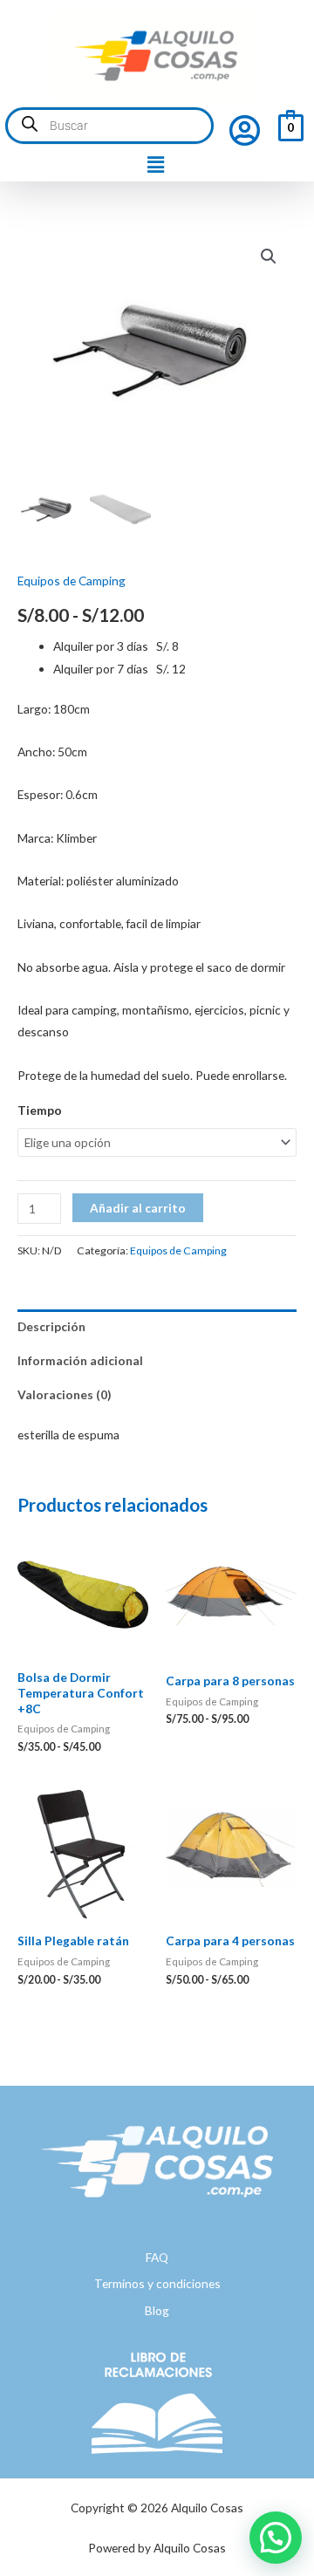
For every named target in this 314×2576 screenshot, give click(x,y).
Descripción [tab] (51, 1326)
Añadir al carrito (138, 1208)
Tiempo (40, 1110)
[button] (155, 165)
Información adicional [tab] (80, 1360)
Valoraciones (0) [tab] (64, 1394)
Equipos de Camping (72, 581)
